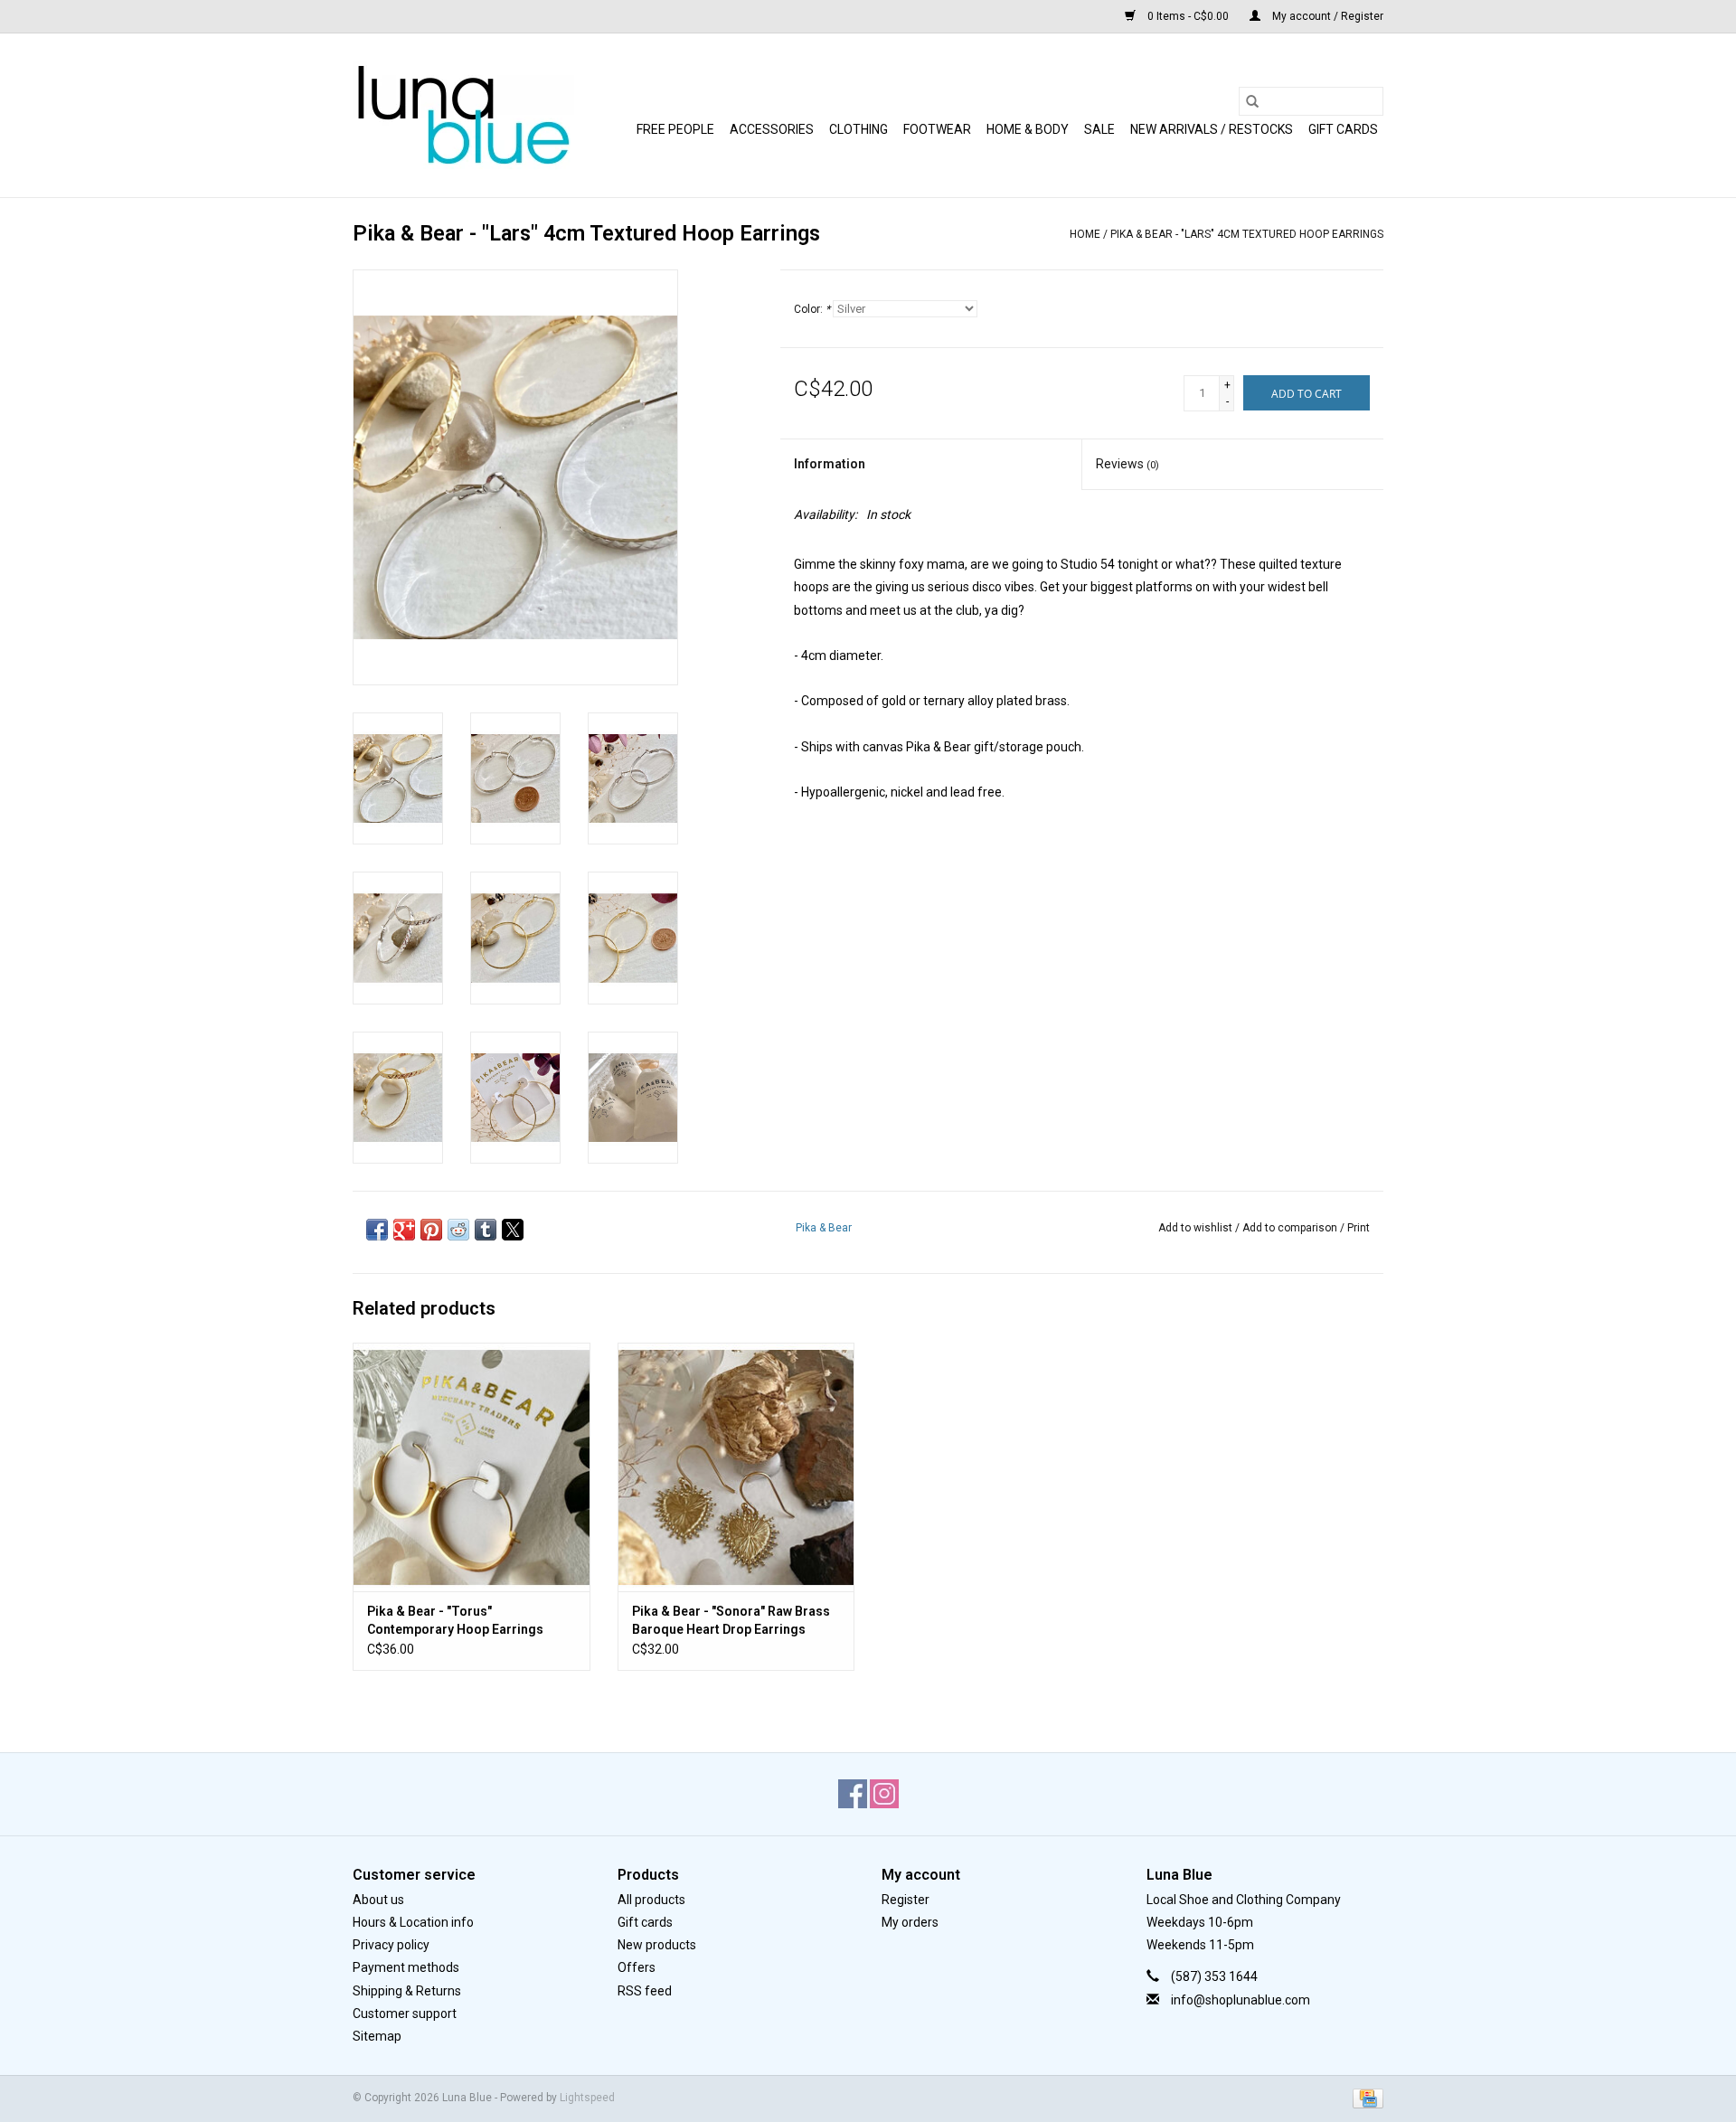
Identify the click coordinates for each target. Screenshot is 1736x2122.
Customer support (405, 2014)
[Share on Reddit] (458, 1230)
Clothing (859, 129)
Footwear (937, 129)
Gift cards (1343, 129)
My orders (910, 1922)
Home (1085, 234)
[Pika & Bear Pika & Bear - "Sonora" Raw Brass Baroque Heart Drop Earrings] (736, 1467)
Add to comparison (1291, 1228)
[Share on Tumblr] (486, 1230)
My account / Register (1326, 16)
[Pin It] (431, 1230)
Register (906, 1900)
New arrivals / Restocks (1212, 129)
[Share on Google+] (404, 1230)
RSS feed (645, 1991)
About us (378, 1900)
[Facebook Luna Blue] (853, 1794)
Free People (675, 129)
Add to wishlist (1197, 1228)
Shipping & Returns (407, 1991)
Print (1359, 1228)
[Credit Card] (1365, 2098)
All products (651, 1900)
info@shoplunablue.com (1241, 2000)
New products (657, 1945)
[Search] (1252, 101)
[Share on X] (513, 1230)
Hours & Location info (413, 1922)
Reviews (1127, 464)
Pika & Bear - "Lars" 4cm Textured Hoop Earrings (1247, 234)
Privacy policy (391, 1945)
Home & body (1028, 129)
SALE (1099, 129)
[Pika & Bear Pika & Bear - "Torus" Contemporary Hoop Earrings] (472, 1467)
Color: (812, 309)
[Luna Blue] (463, 115)
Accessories (772, 129)
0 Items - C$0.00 (1188, 16)
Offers (637, 1967)
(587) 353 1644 (1214, 1976)
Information (830, 464)
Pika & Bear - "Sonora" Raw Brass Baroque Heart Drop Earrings (731, 1620)
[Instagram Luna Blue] (884, 1794)
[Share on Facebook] (377, 1230)
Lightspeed (587, 2098)
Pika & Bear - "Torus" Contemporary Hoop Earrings (455, 1620)
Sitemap (377, 2036)
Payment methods (406, 1967)
